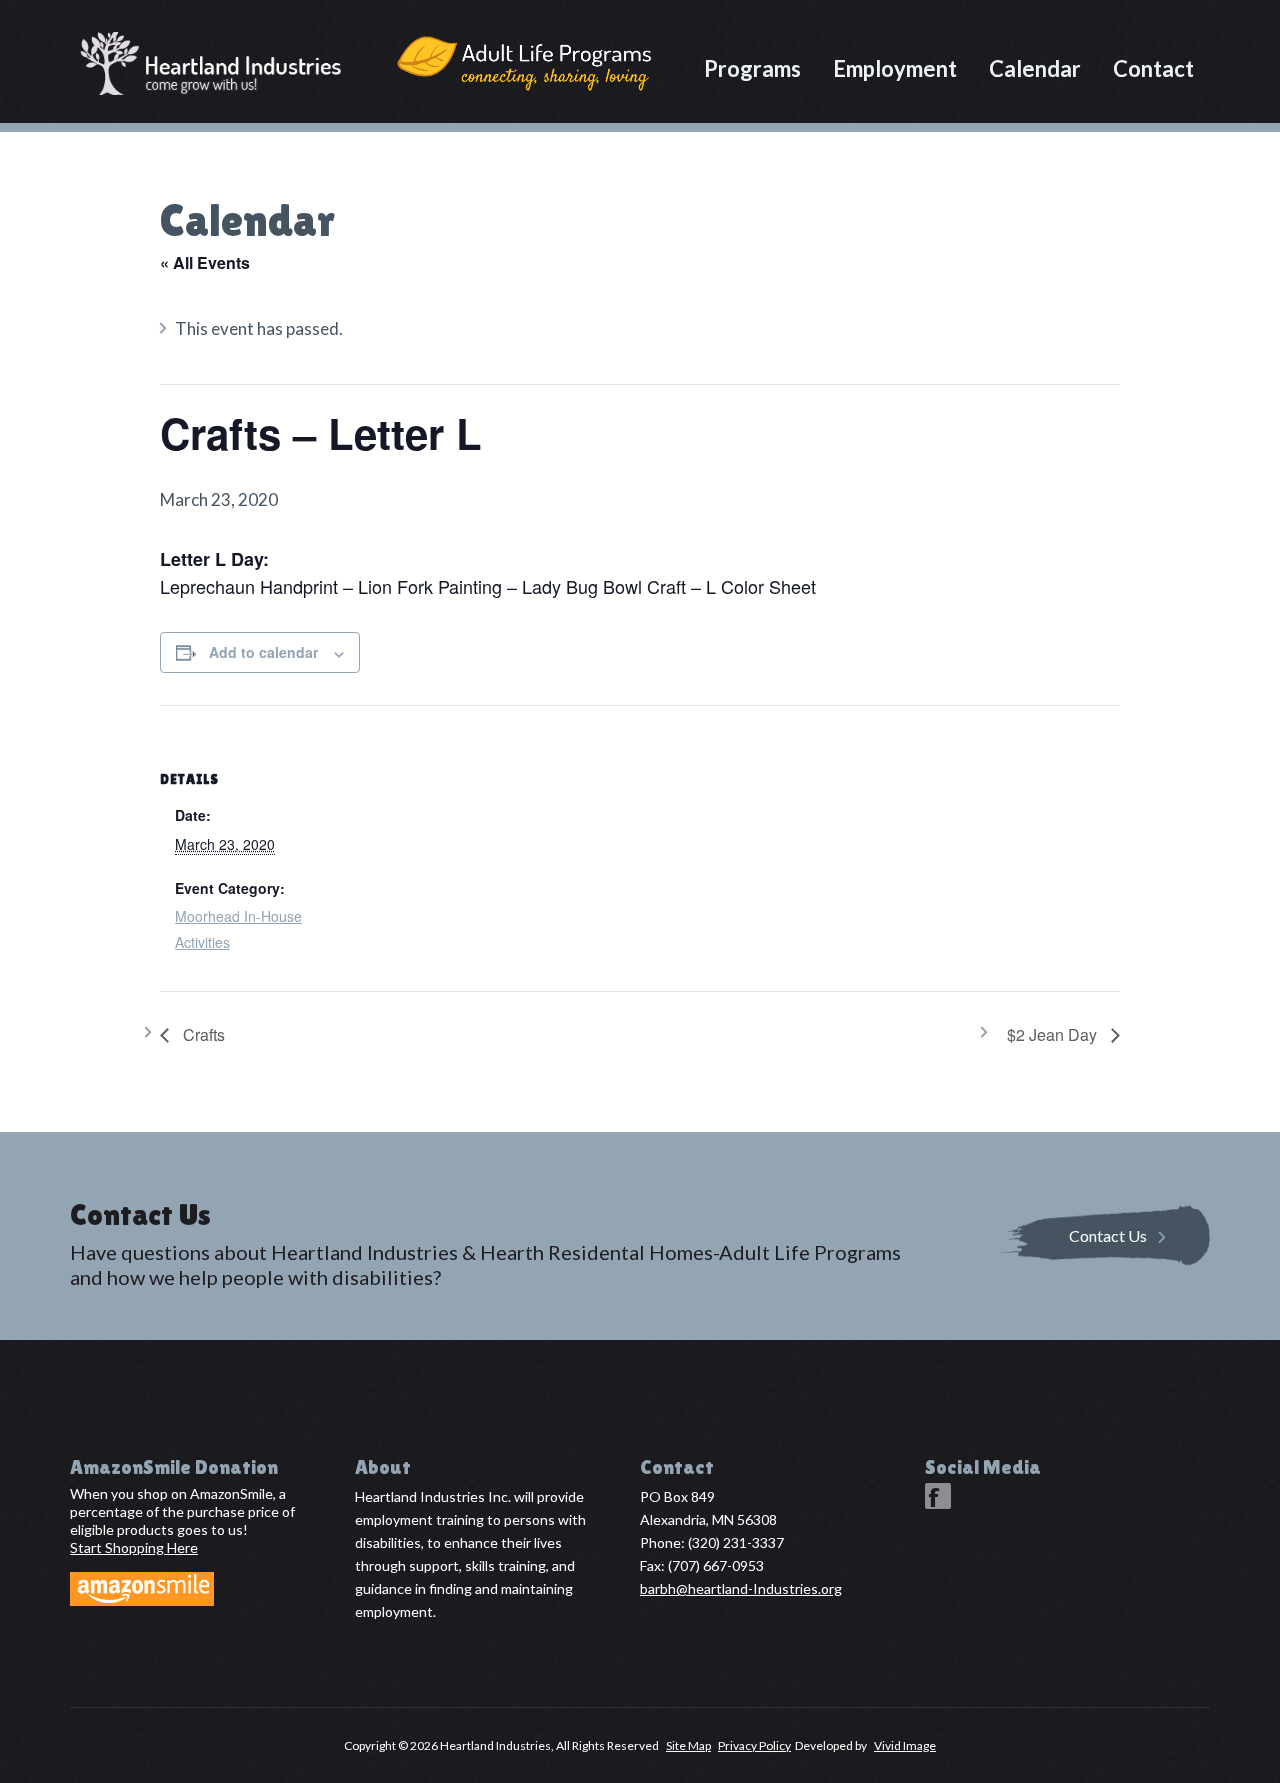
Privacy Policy (754, 1745)
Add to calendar (263, 652)
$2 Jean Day (1054, 1034)
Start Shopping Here (134, 1547)
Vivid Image (905, 1745)
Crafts (202, 1034)
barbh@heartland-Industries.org (741, 1588)
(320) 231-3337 (736, 1542)
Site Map (688, 1745)
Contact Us (1108, 1234)
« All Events (205, 262)
